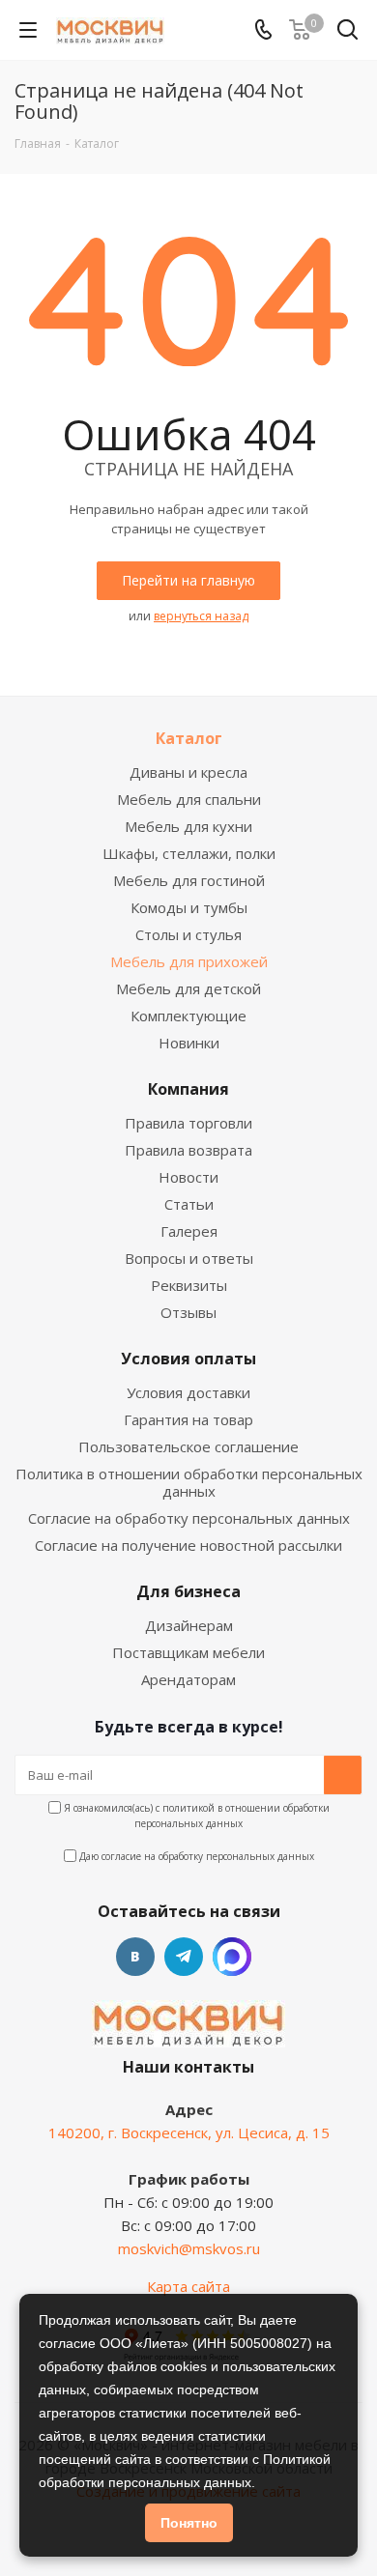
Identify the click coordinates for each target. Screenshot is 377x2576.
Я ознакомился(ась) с (195, 1816)
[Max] (232, 1957)
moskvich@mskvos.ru (189, 2248)
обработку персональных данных (236, 1856)
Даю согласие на (195, 1856)
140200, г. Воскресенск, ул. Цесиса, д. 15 (189, 2132)
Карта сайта (188, 2286)
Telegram (184, 1957)
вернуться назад (201, 616)
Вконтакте (135, 1957)
